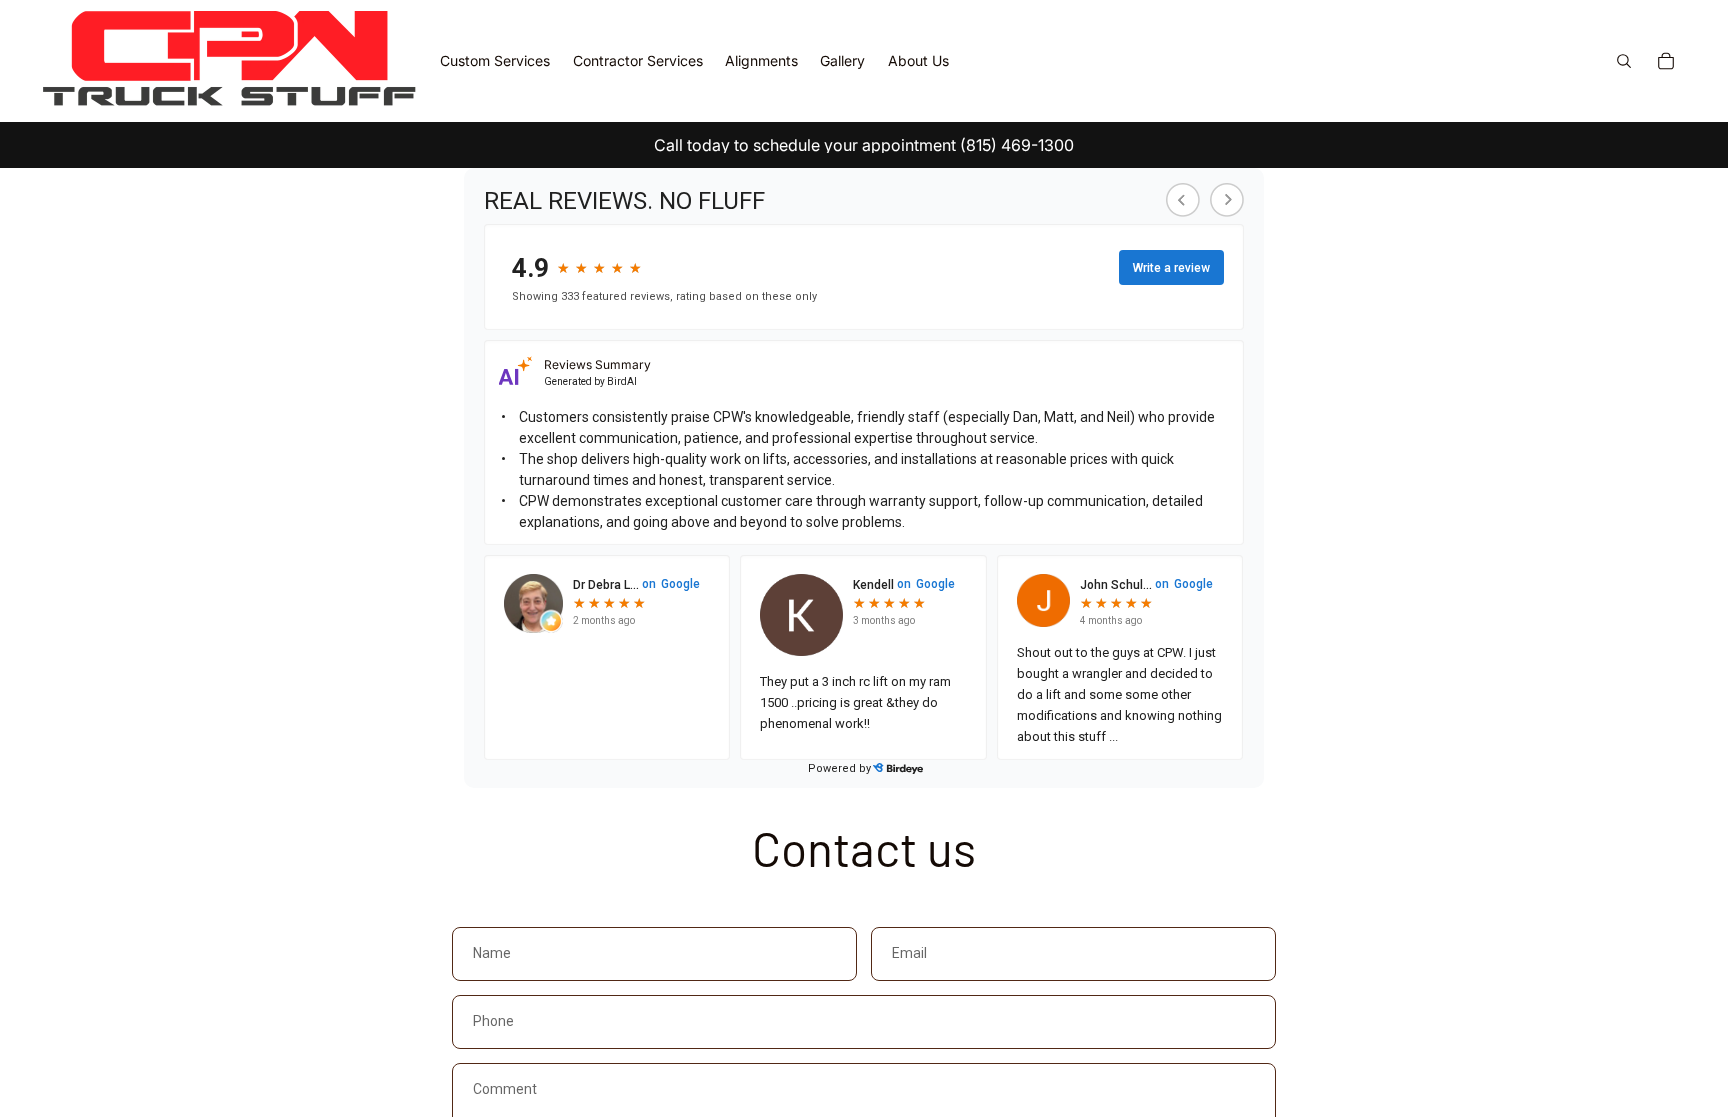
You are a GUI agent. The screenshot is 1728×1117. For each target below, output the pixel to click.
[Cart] (1666, 61)
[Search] (1624, 61)
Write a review (1171, 268)
